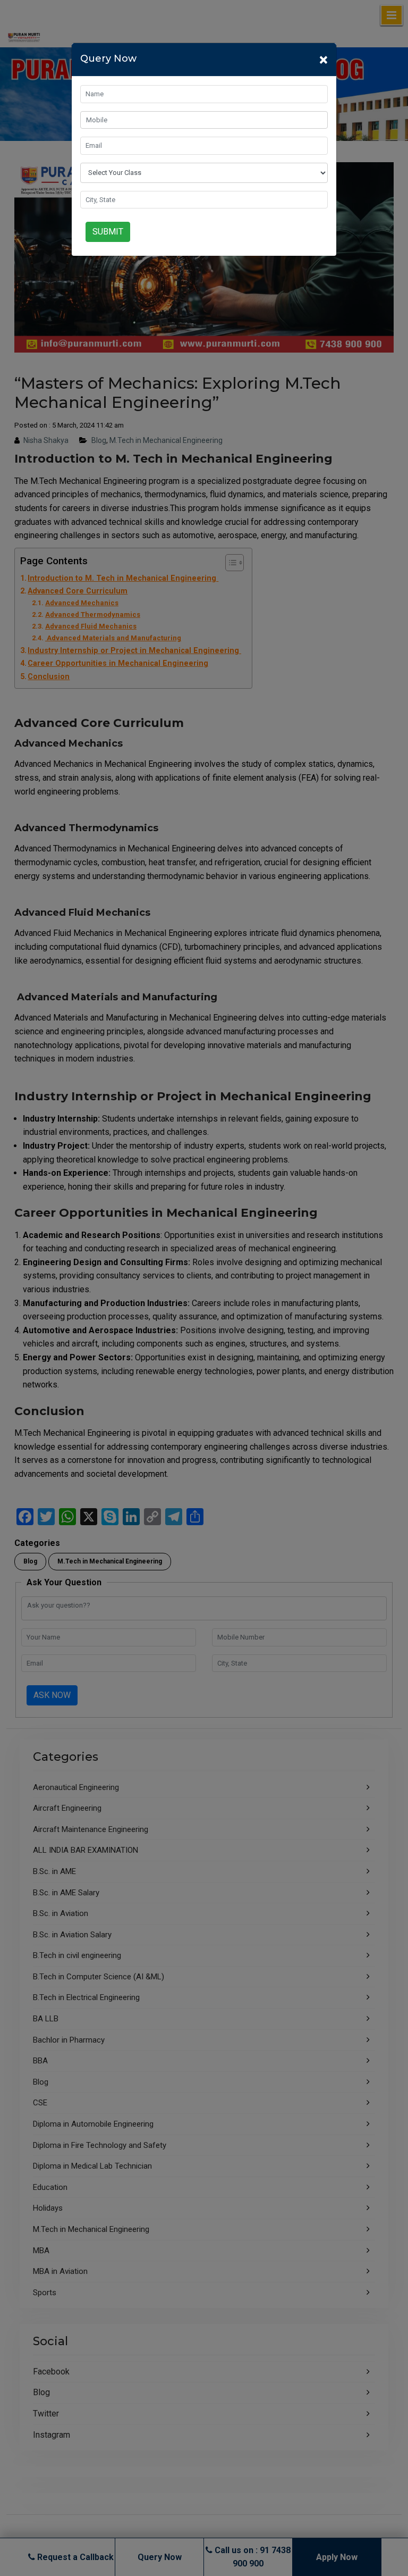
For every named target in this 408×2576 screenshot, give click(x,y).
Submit (108, 232)
